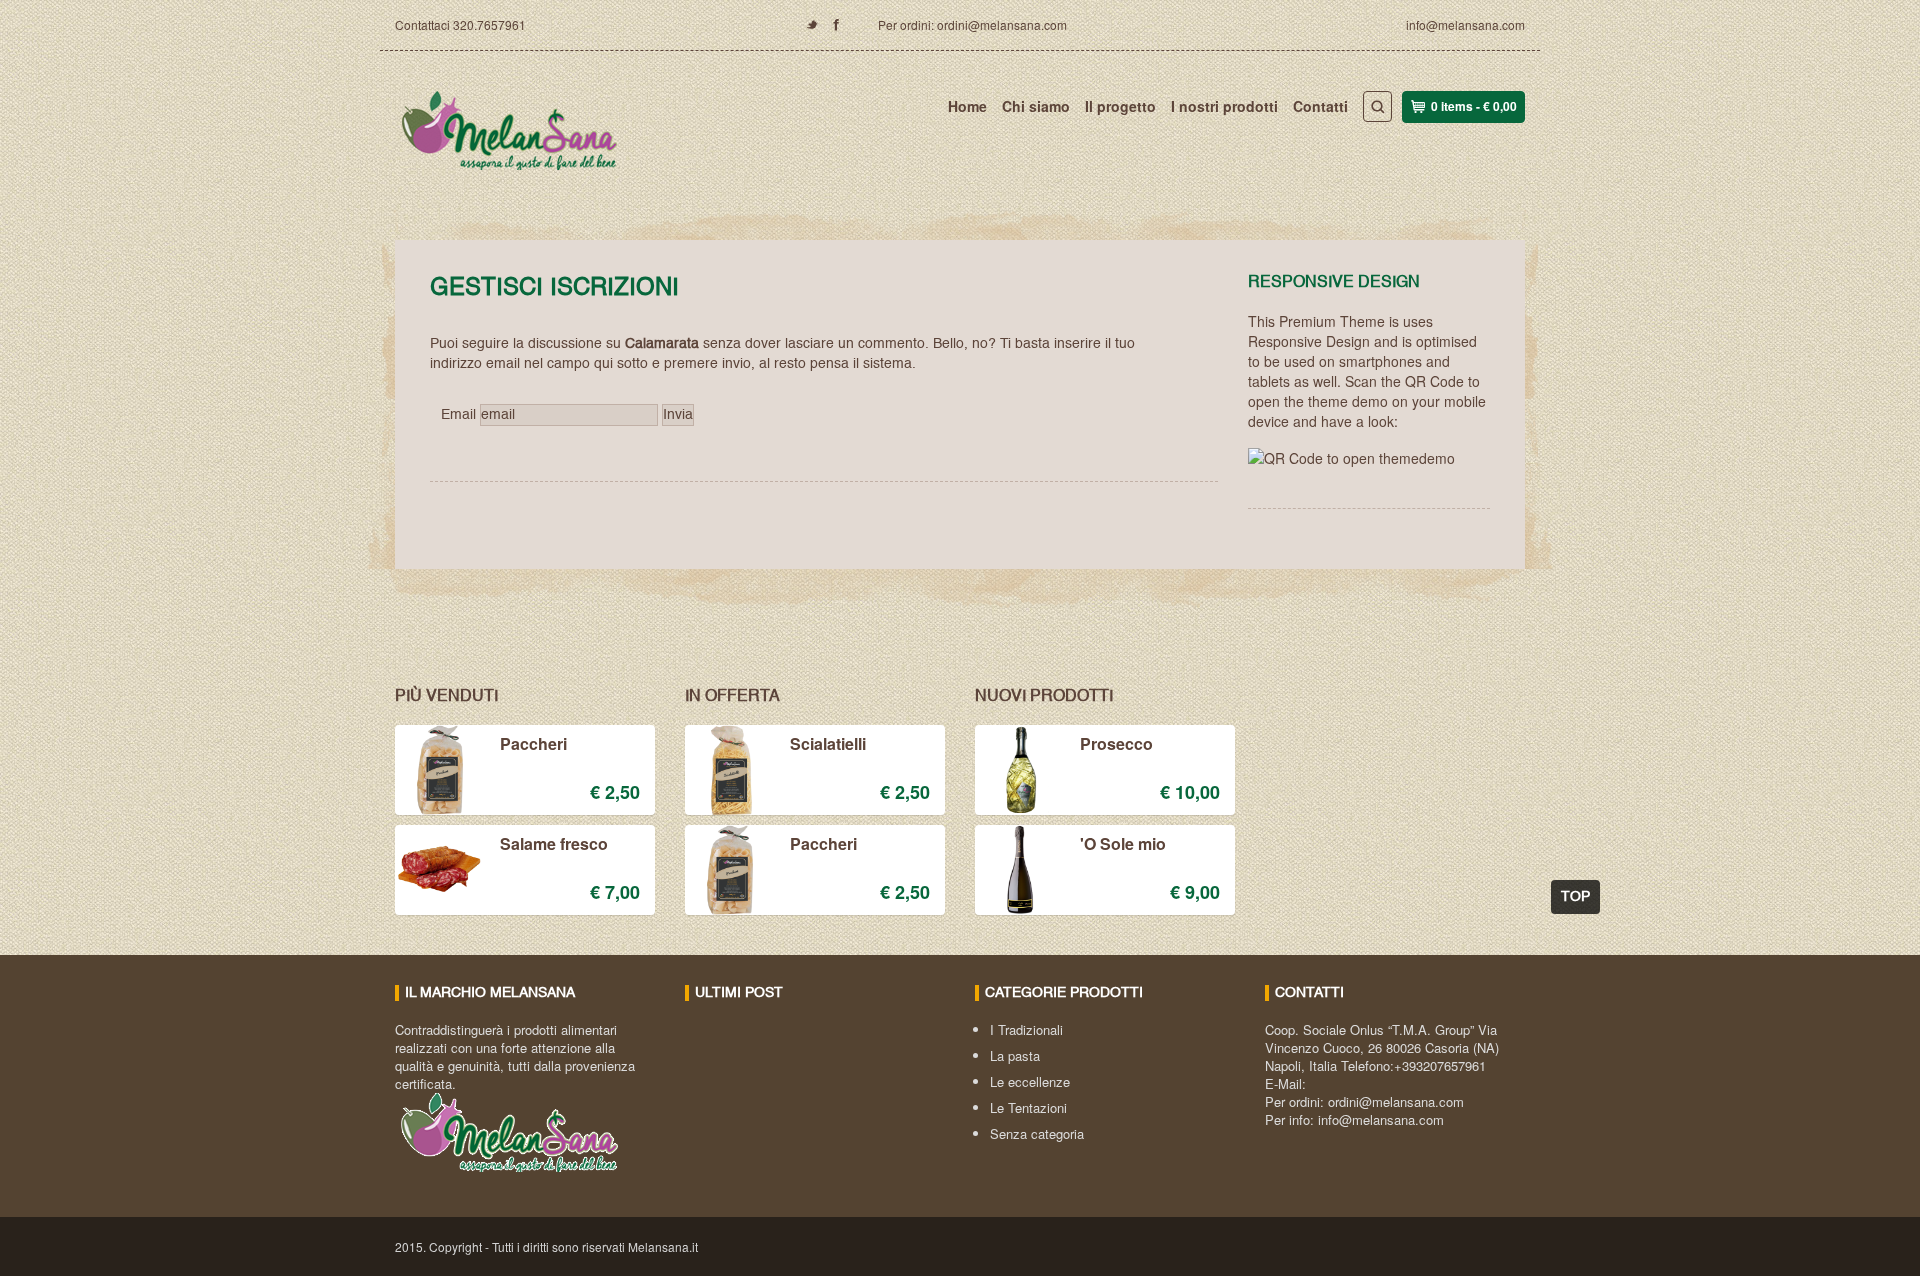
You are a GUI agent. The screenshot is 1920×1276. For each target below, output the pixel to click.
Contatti (1320, 106)
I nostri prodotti (1224, 106)
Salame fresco (554, 845)
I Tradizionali (1026, 1029)
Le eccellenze (1030, 1081)
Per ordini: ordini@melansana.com (972, 24)
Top (1575, 897)
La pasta (1015, 1055)
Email (458, 415)
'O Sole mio (1123, 845)
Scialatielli (828, 745)
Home (967, 106)
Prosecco (1116, 745)
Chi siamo (1036, 106)
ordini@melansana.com (1396, 1101)
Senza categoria (1037, 1133)
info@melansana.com (1465, 24)
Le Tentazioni (1028, 1107)
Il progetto (1120, 106)
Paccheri (533, 745)
